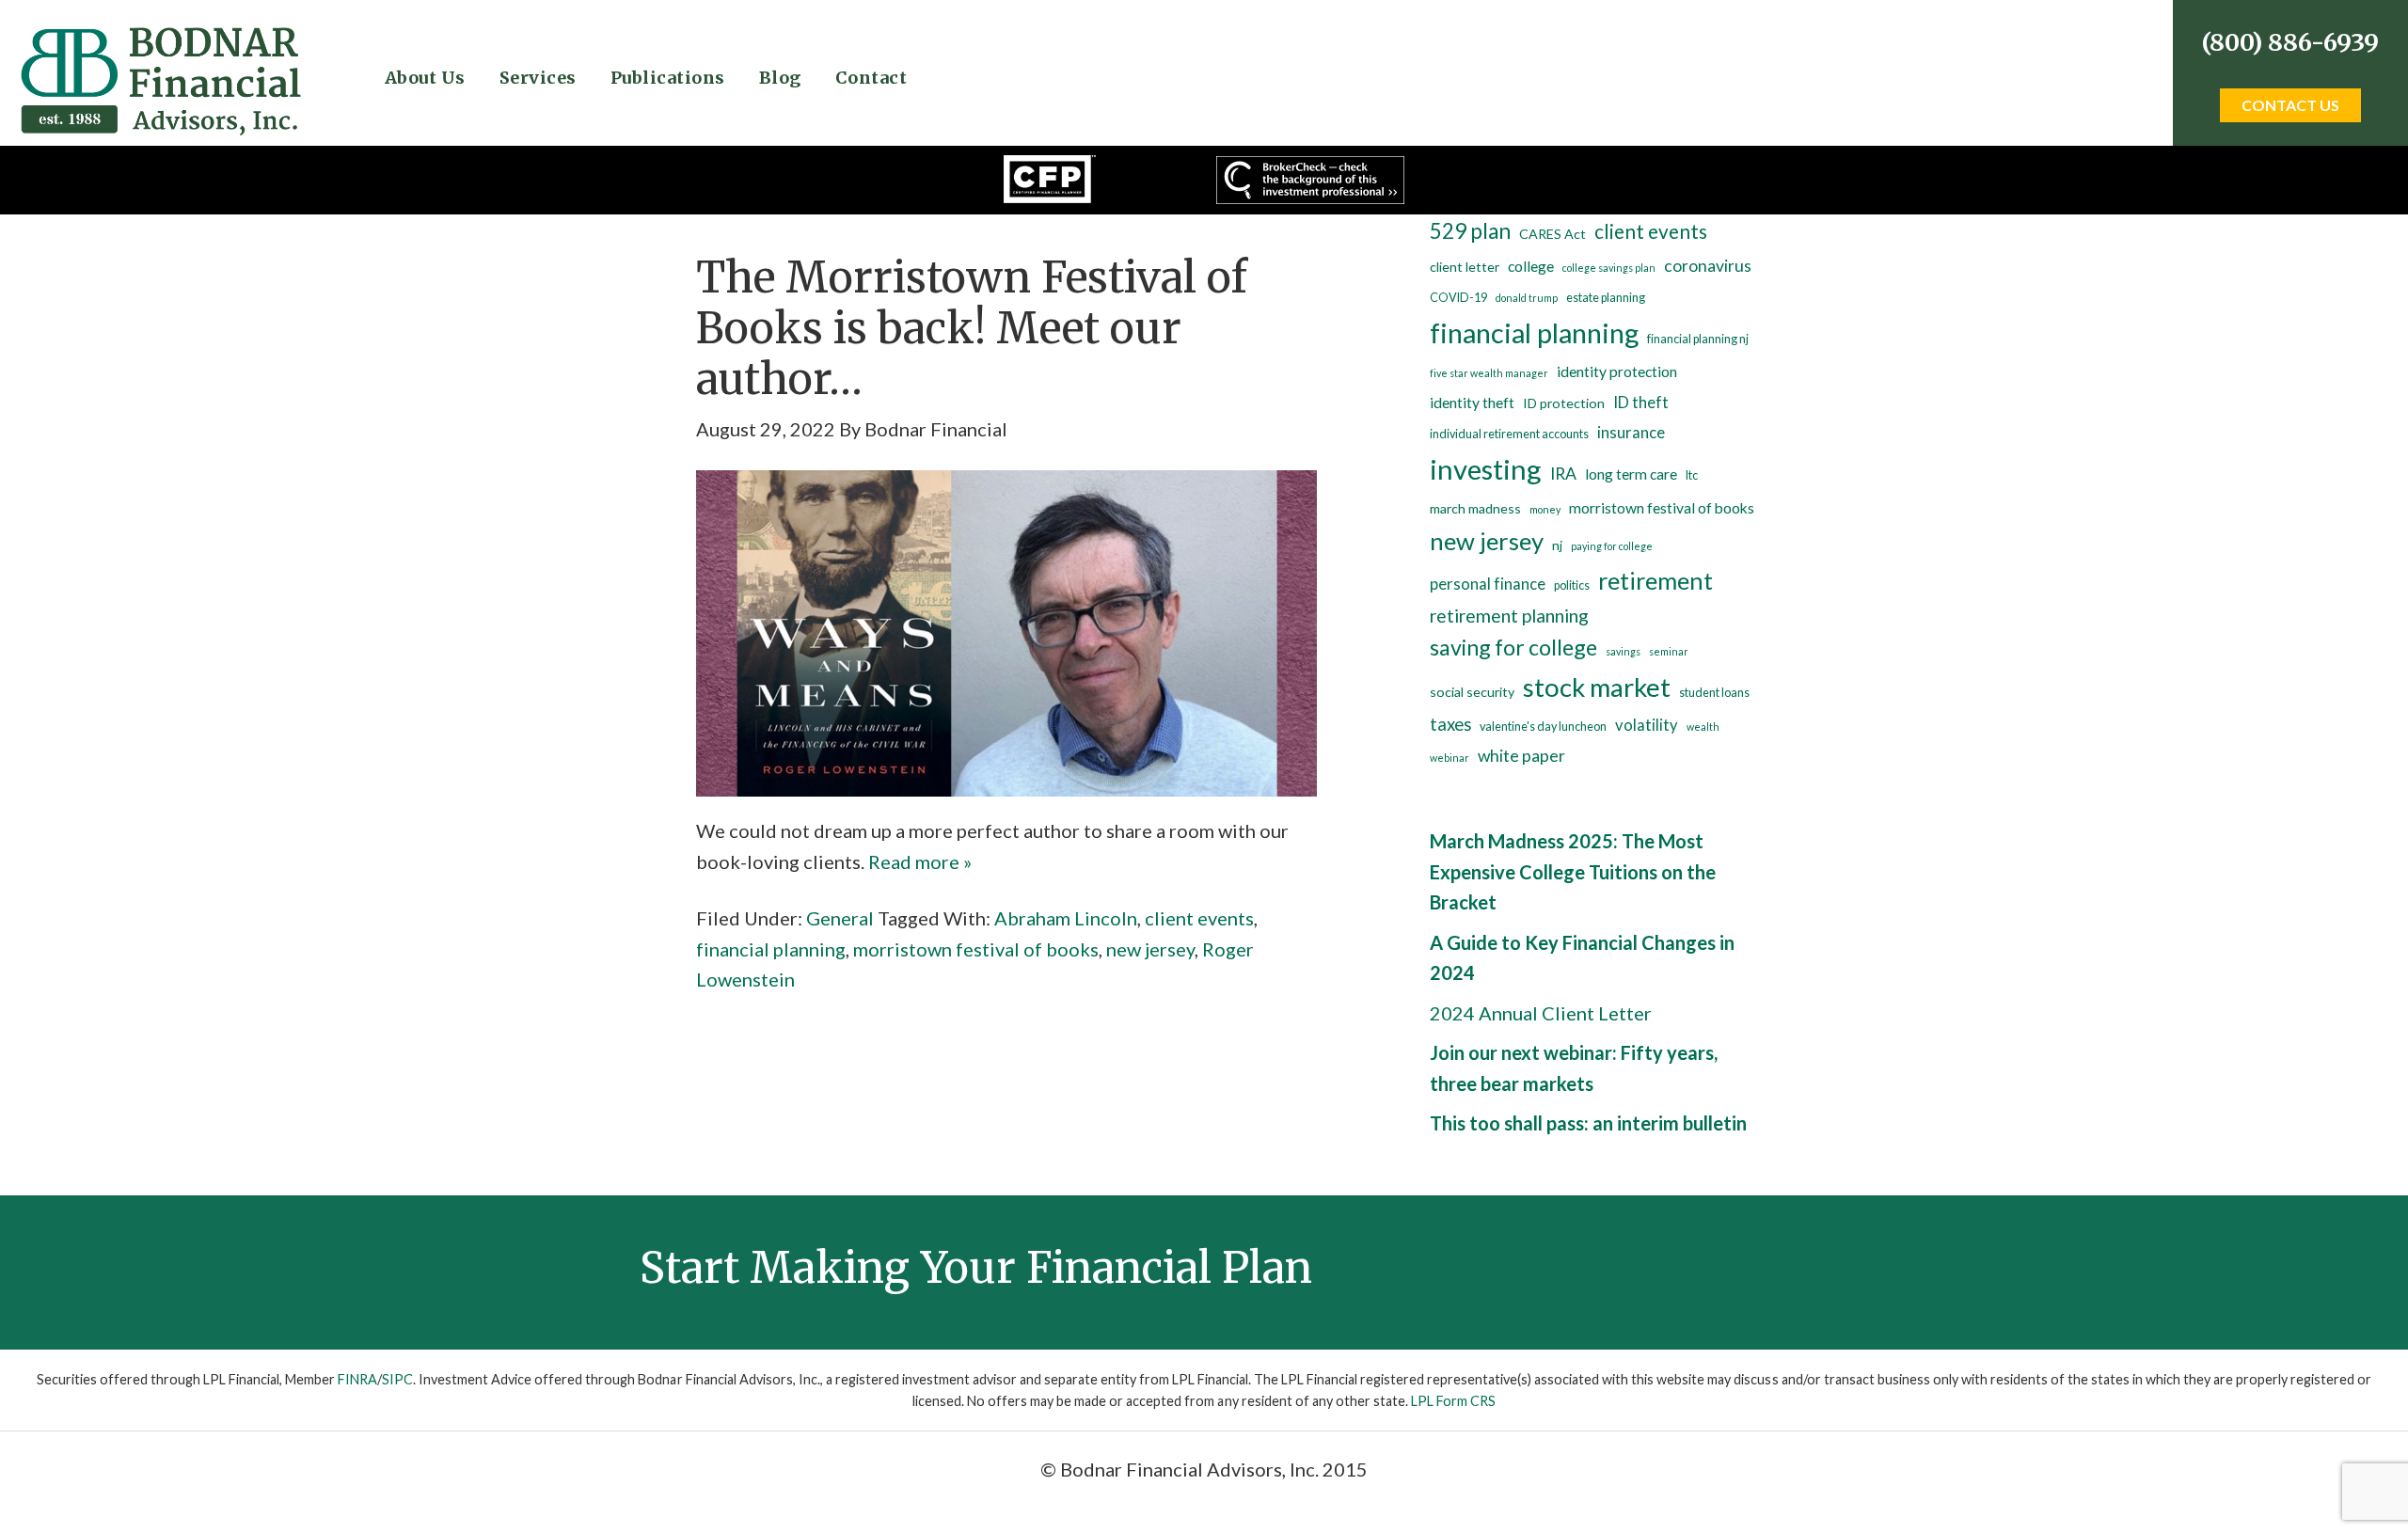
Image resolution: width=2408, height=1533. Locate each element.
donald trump (1527, 298)
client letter (1465, 267)
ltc (1692, 475)
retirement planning (1509, 616)
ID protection (1564, 403)
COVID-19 (1458, 298)
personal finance (1488, 584)
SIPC (397, 1379)
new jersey (1150, 949)
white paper (1521, 756)
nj (1557, 545)
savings (1623, 651)
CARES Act (1553, 234)
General (840, 918)
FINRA (357, 1379)
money (1545, 509)
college (1531, 266)
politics (1572, 585)
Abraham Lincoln (1066, 918)
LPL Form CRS (1453, 1401)
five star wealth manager (1489, 373)
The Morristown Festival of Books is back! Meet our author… (972, 328)
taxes (1450, 724)
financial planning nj (1698, 339)
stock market (1597, 687)
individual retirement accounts (1509, 434)
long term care (1631, 474)
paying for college (1612, 546)
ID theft (1641, 403)
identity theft (1472, 403)
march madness (1475, 508)
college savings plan (1609, 268)
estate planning (1606, 298)
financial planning (771, 949)
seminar (1669, 651)
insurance (1631, 433)
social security (1472, 692)
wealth (1703, 727)
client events (1199, 918)
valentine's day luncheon (1543, 727)
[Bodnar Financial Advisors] (160, 39)
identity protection (1617, 371)
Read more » (920, 861)
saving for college (1513, 647)
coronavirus (1708, 266)
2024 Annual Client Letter (1541, 1013)
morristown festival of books (976, 949)
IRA (1563, 474)
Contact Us (2290, 105)
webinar (1450, 758)
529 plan (1470, 231)
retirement (1655, 580)
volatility (1647, 725)
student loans (1714, 693)
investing (1486, 469)
